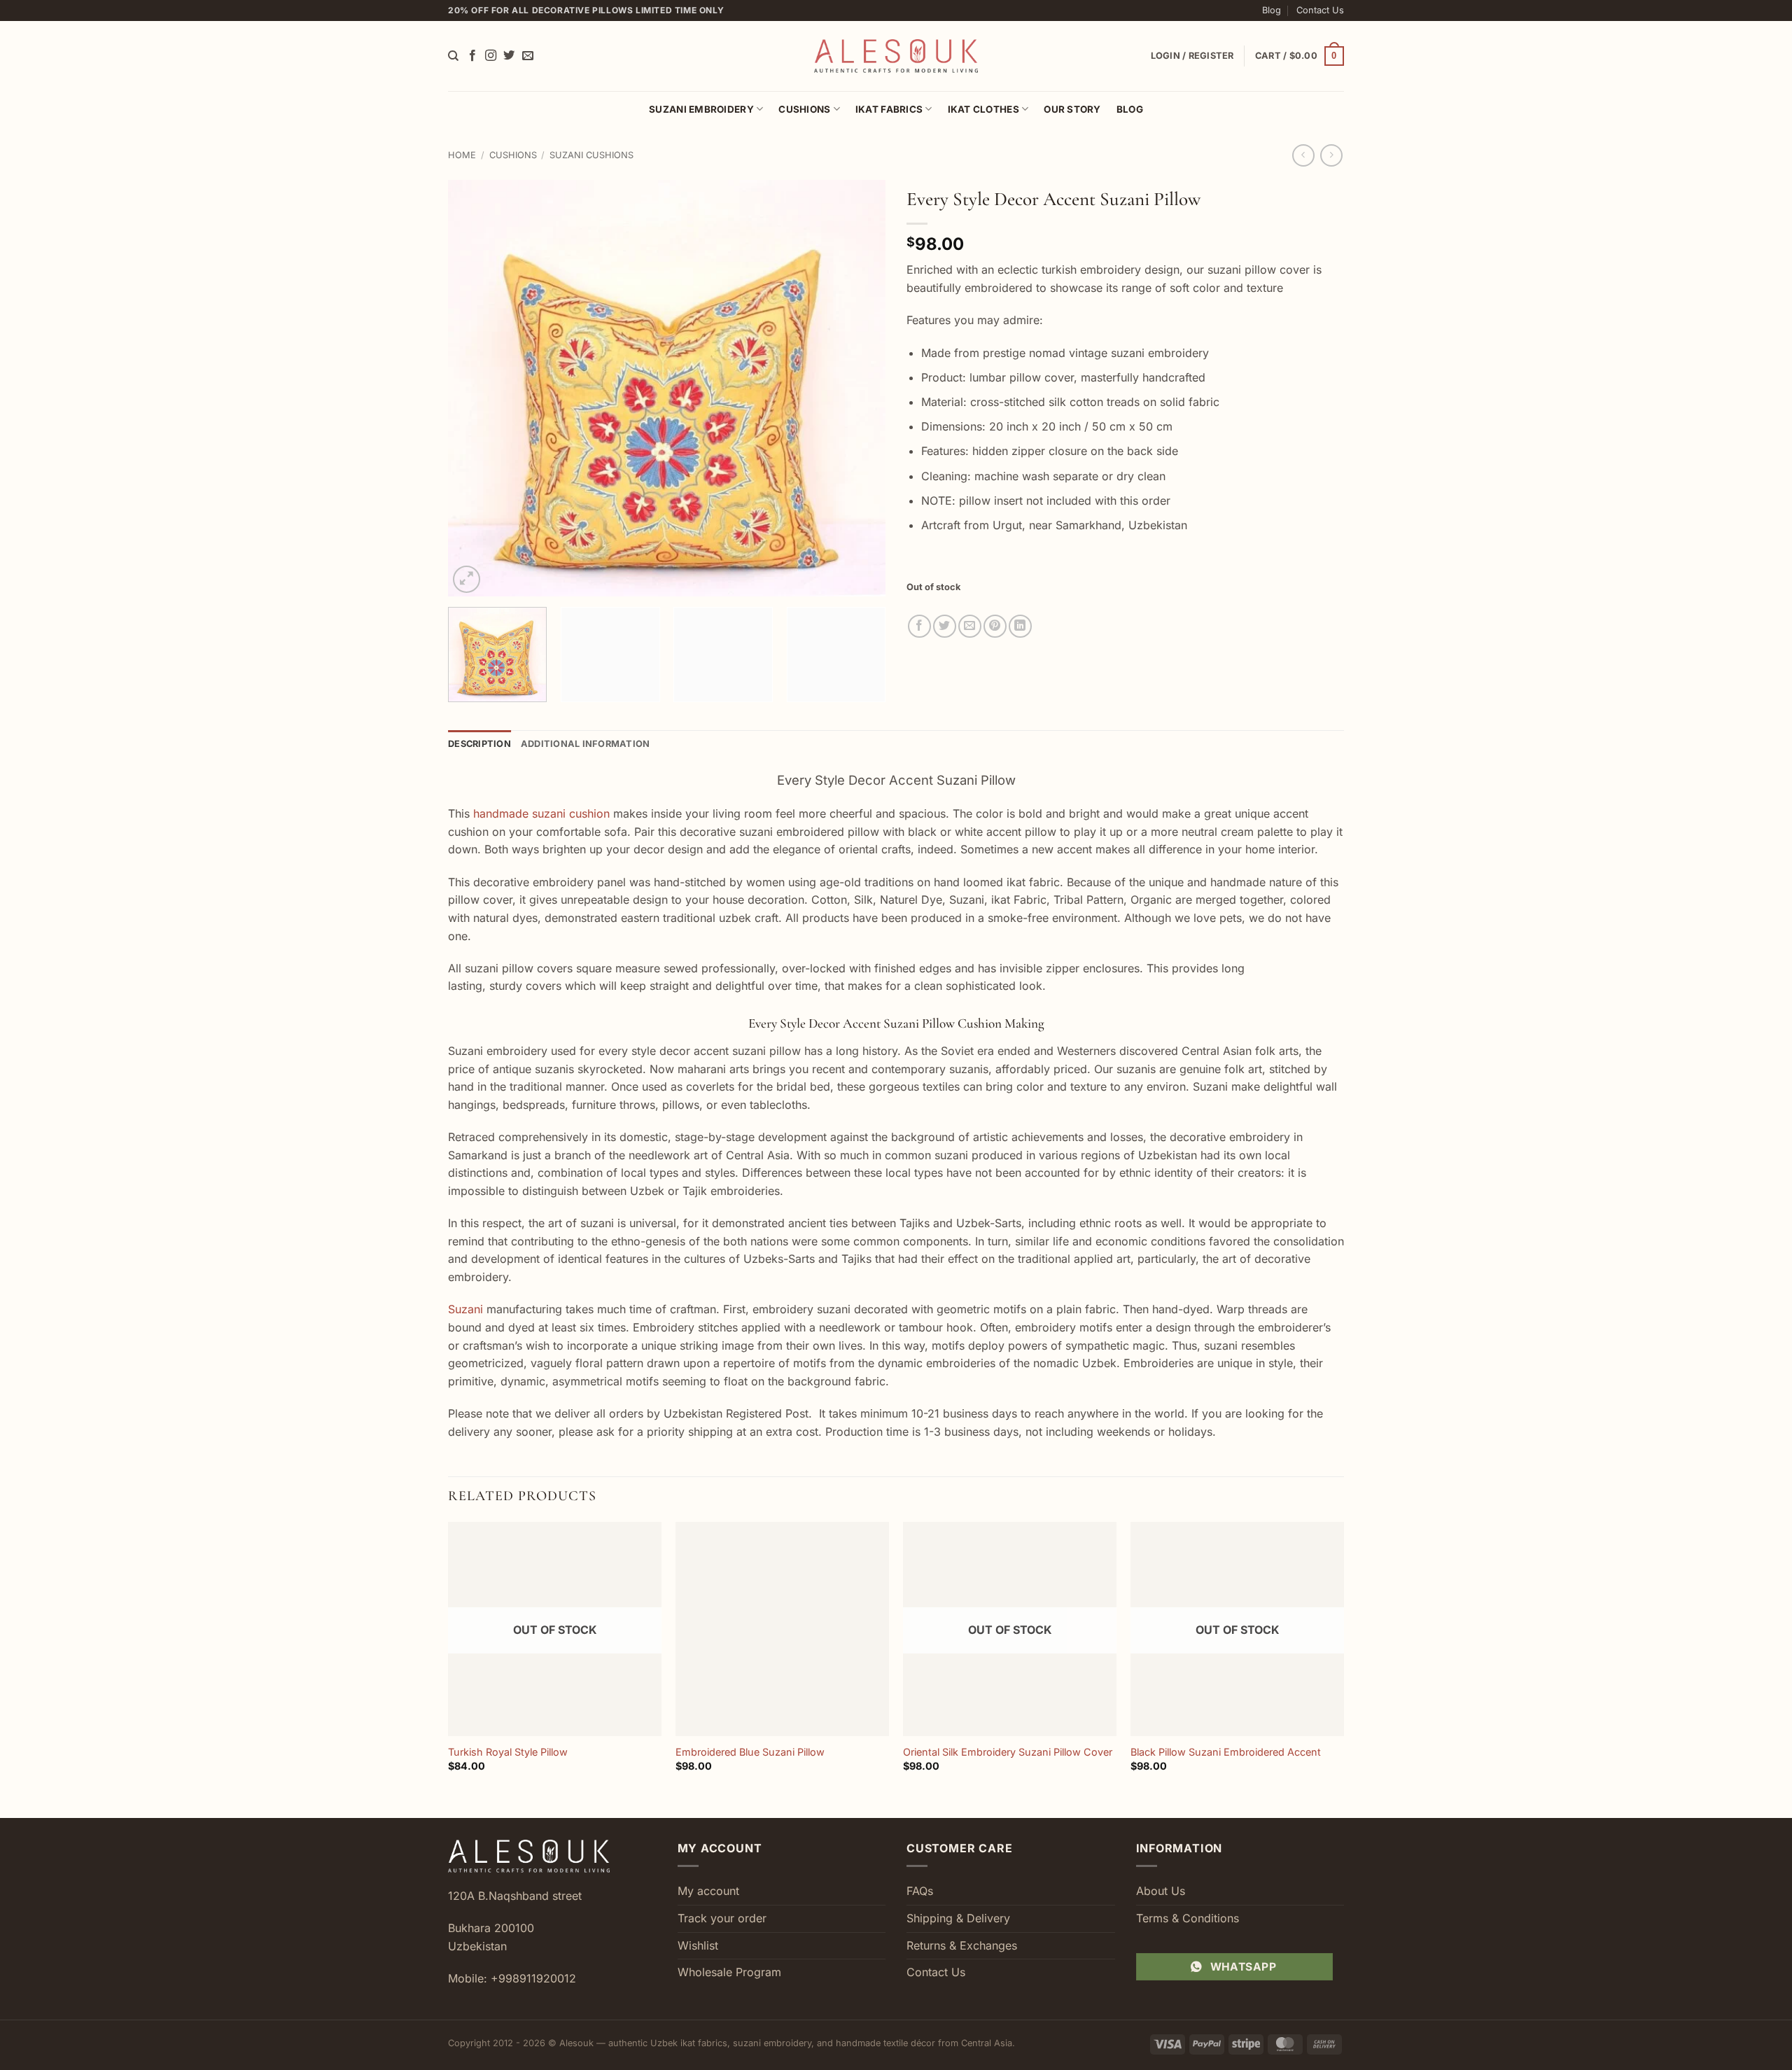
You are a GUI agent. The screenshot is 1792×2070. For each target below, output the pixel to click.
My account (708, 1891)
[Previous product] (1331, 155)
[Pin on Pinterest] (995, 626)
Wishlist (698, 1945)
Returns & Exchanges (962, 1945)
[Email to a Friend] (970, 626)
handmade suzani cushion (541, 813)
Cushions (804, 109)
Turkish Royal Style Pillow (508, 1752)
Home (462, 155)
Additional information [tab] (586, 744)
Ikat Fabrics (889, 109)
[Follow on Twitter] (509, 56)
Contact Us (1320, 10)
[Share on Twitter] (945, 626)
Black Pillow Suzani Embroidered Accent (1226, 1752)
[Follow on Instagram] (491, 56)
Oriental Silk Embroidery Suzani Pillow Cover (1008, 1752)
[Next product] (1303, 155)
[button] (1300, 56)
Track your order (722, 1918)
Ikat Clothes (983, 109)
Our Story (1072, 109)
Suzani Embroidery (701, 109)
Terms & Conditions (1188, 1918)
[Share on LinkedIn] (1020, 626)
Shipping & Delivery (958, 1918)
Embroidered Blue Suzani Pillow (750, 1752)
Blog (1272, 10)
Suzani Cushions (591, 155)
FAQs (920, 1891)
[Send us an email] (528, 56)
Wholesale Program (729, 1972)
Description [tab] (479, 744)
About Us (1161, 1891)
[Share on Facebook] (919, 626)
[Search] (453, 56)
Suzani (465, 1309)
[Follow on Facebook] (472, 56)
